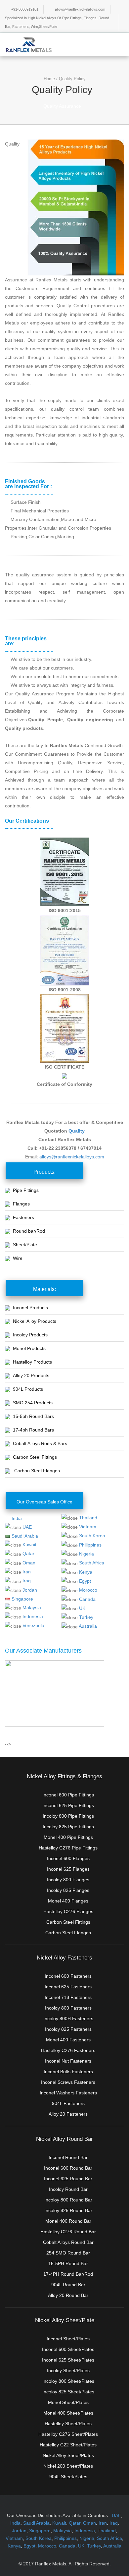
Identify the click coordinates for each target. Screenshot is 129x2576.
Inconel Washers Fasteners (68, 2093)
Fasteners (23, 1217)
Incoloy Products (30, 1335)
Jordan (30, 1590)
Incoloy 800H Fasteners (68, 2019)
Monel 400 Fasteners (68, 2040)
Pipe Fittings (26, 1190)
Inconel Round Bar (68, 2157)
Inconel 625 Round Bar (68, 2179)
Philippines (90, 1545)
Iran (27, 1572)
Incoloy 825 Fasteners (68, 2029)
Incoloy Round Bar (68, 2189)
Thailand (88, 1518)
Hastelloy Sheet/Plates (68, 2424)
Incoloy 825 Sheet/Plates (68, 2392)
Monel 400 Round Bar (68, 2221)
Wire (18, 1258)
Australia (88, 1626)
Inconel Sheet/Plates (68, 2339)
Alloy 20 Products (31, 1376)
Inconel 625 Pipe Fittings (68, 1805)
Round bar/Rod (29, 1231)
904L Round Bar (68, 2285)
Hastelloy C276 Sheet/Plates (68, 2434)
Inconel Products (30, 1308)
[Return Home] (29, 44)
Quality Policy (72, 79)
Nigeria (86, 1554)
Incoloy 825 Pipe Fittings (68, 1827)
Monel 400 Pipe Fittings (68, 1837)
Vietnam (88, 1527)
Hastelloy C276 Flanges (68, 1911)
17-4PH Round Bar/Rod (68, 2274)
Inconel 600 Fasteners (68, 1976)
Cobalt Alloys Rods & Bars (40, 1443)
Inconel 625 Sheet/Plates (68, 2360)
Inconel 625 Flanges (68, 1869)
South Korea (92, 1536)
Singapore (22, 1599)
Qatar (28, 1553)
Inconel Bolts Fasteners (68, 2072)
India (17, 1518)
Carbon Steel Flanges (37, 1471)
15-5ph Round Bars (33, 1416)
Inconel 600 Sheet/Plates (68, 2349)
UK (82, 1608)
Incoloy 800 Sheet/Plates (68, 2381)
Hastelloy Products (32, 1362)
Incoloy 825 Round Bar (68, 2210)
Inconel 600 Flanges (68, 1858)
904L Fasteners (68, 2103)
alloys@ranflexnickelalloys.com (80, 9)
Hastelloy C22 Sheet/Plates (68, 2445)
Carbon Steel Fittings (35, 1457)
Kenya (86, 1572)
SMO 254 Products (33, 1403)
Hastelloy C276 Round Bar (68, 2232)
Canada (87, 1599)
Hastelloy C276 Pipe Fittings (68, 1848)
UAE (27, 1527)
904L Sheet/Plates (68, 2477)
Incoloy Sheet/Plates (68, 2371)
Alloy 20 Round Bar (68, 2295)
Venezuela (33, 1625)
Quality (77, 1131)
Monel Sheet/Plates (68, 2402)
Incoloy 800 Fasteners (68, 2008)
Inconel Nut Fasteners (68, 2061)
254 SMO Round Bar (68, 2253)
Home (49, 79)
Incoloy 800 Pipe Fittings (68, 1816)
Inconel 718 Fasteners (68, 1997)
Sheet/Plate (25, 1245)
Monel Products (29, 1348)
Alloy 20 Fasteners (68, 2114)
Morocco (88, 1590)
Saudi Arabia (25, 1536)
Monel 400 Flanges (68, 1901)
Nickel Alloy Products (35, 1321)
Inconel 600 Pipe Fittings (68, 1795)
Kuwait (29, 1545)
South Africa (92, 1563)
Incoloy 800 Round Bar (68, 2200)
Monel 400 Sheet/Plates (68, 2413)
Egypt (85, 1581)
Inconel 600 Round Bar (68, 2168)
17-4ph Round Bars (33, 1430)
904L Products (28, 1389)
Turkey (86, 1617)
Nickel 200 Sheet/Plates (68, 2466)
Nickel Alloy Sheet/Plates (68, 2455)
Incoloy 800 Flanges (68, 1880)
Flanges (21, 1204)
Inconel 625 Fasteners (68, 1987)
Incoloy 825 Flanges (68, 1890)
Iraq (27, 1581)
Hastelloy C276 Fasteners (68, 2050)
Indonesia (33, 1616)
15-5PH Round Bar (68, 2263)
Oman (29, 1563)
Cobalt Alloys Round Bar (68, 2242)
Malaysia (32, 1608)
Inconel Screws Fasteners (68, 2082)
